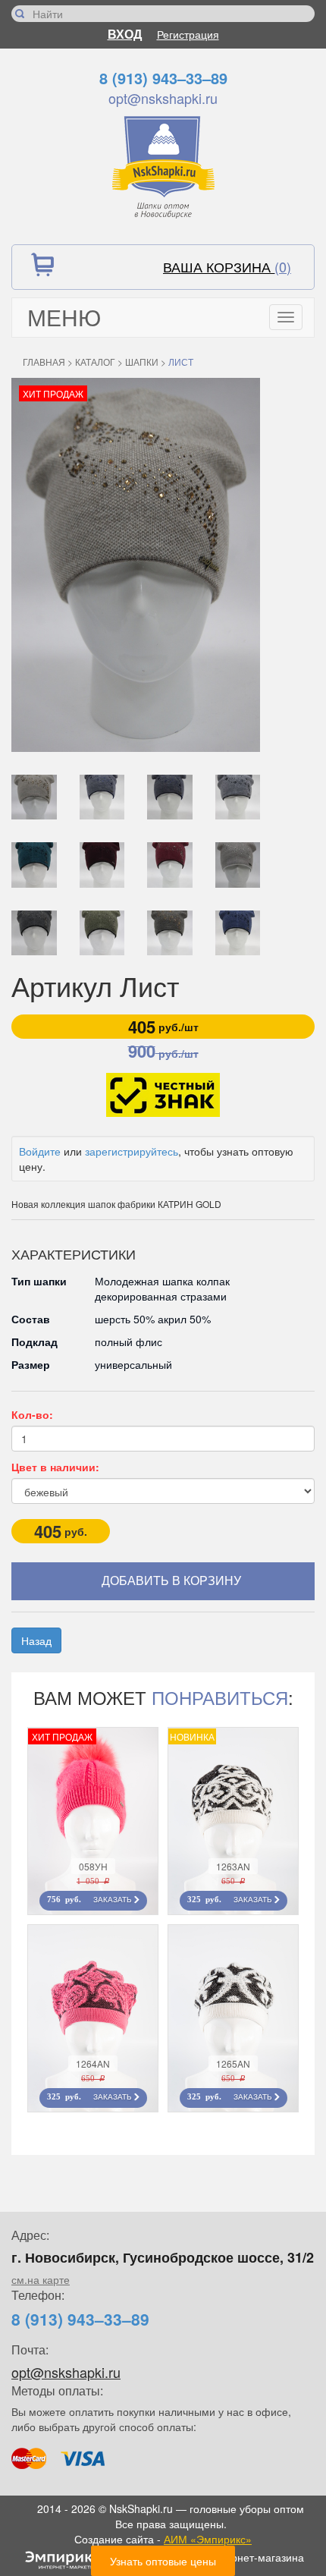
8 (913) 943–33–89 (163, 78)
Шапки (142, 362)
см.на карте (41, 2279)
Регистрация (188, 34)
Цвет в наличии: (55, 1467)
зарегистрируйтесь (132, 1151)
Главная (44, 362)
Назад (36, 1640)
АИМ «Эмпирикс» (208, 2539)
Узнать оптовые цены (163, 2561)
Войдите (40, 1151)
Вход (125, 34)
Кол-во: (32, 1414)
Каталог (95, 362)
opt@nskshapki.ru (163, 98)
